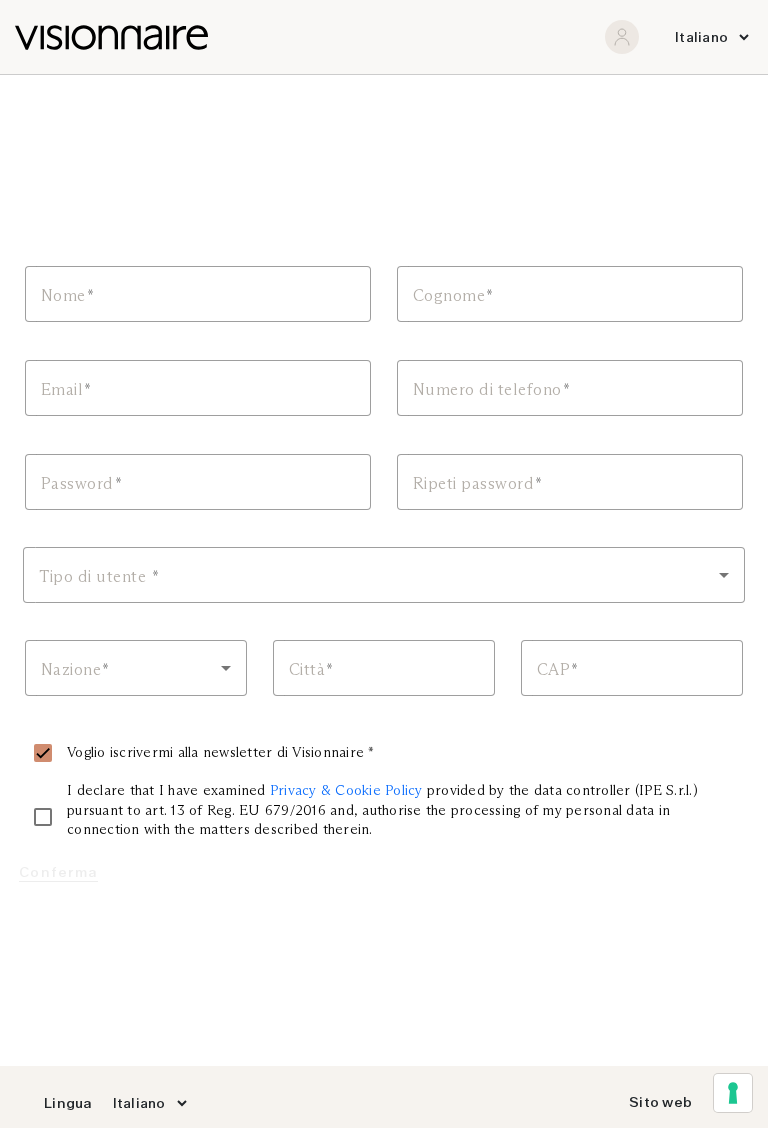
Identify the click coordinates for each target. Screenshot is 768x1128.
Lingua (68, 1103)
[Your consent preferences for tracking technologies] (733, 1093)
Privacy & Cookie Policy (346, 790)
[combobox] (384, 575)
